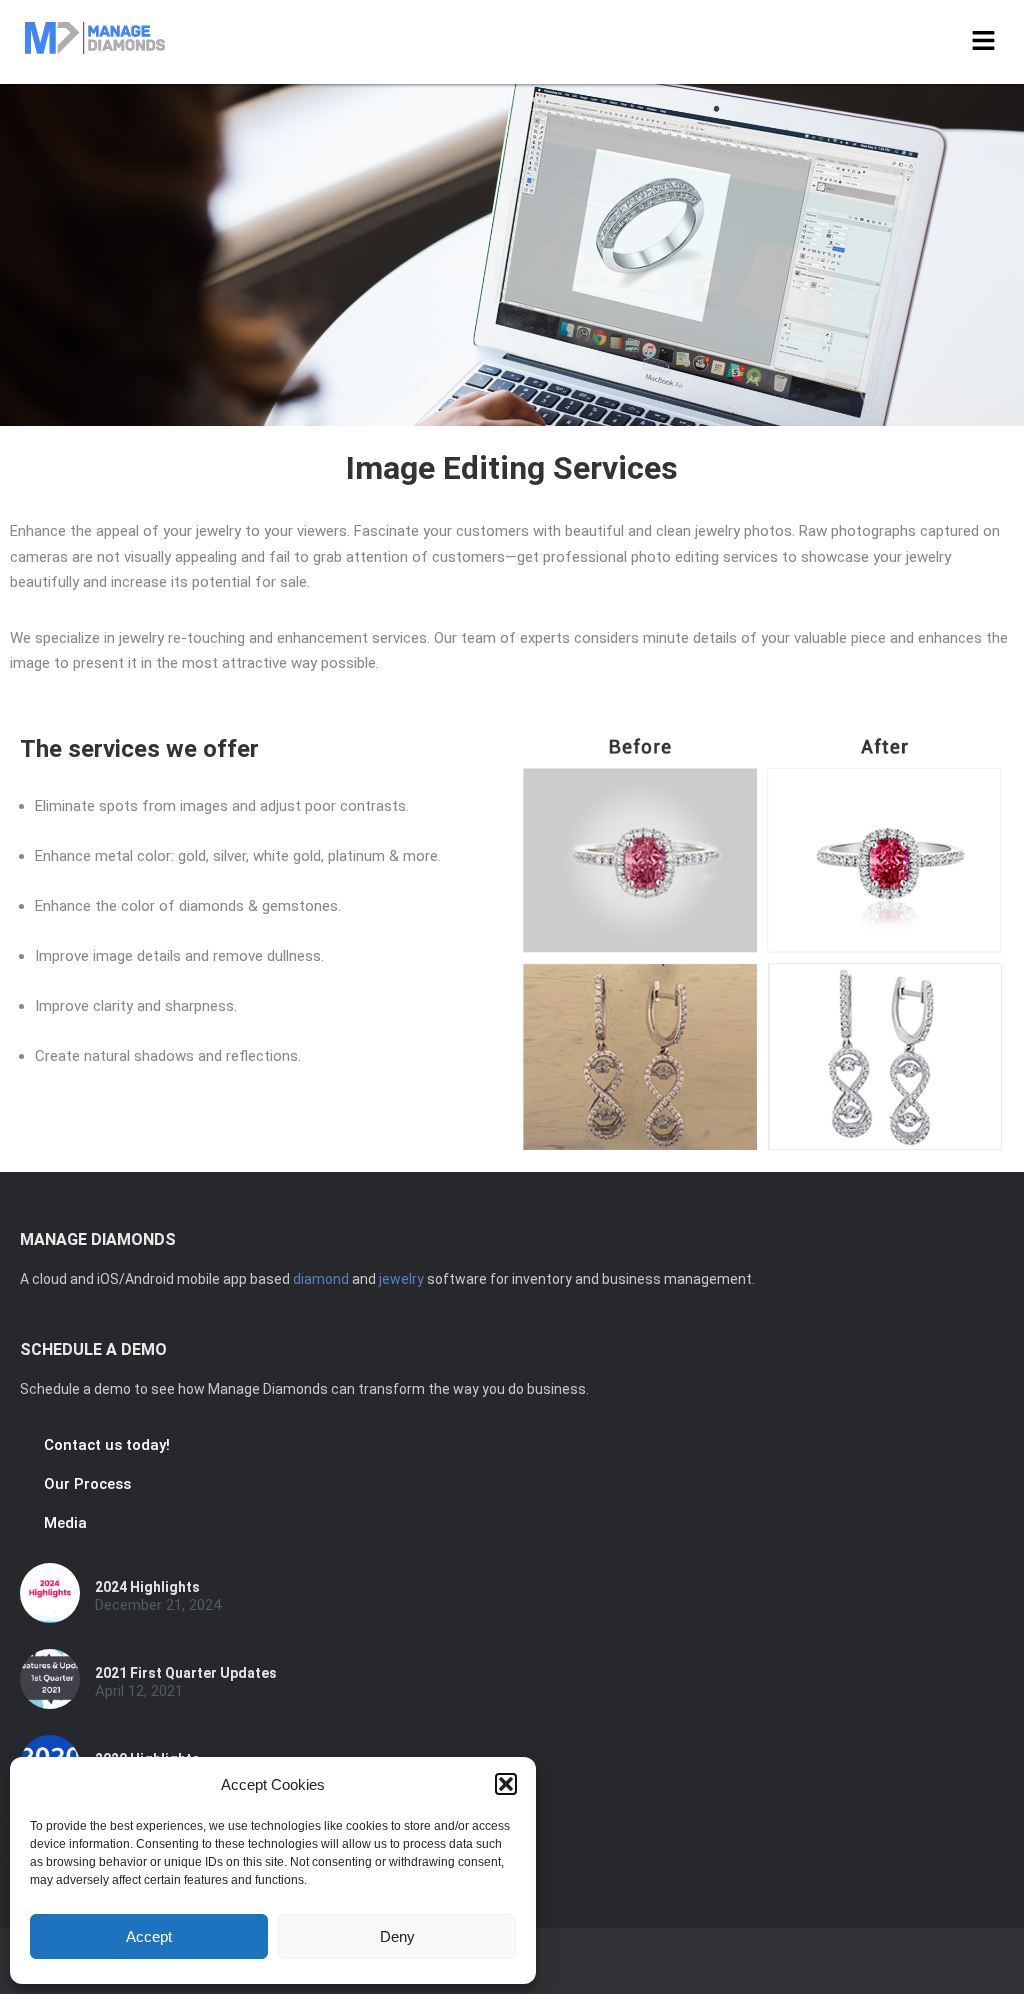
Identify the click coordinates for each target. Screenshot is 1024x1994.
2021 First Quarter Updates (186, 1673)
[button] (506, 1784)
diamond (321, 1279)
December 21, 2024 (158, 1605)
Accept (149, 1936)
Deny (397, 1936)
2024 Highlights (147, 1587)
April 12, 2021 (139, 1691)
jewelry (401, 1279)
